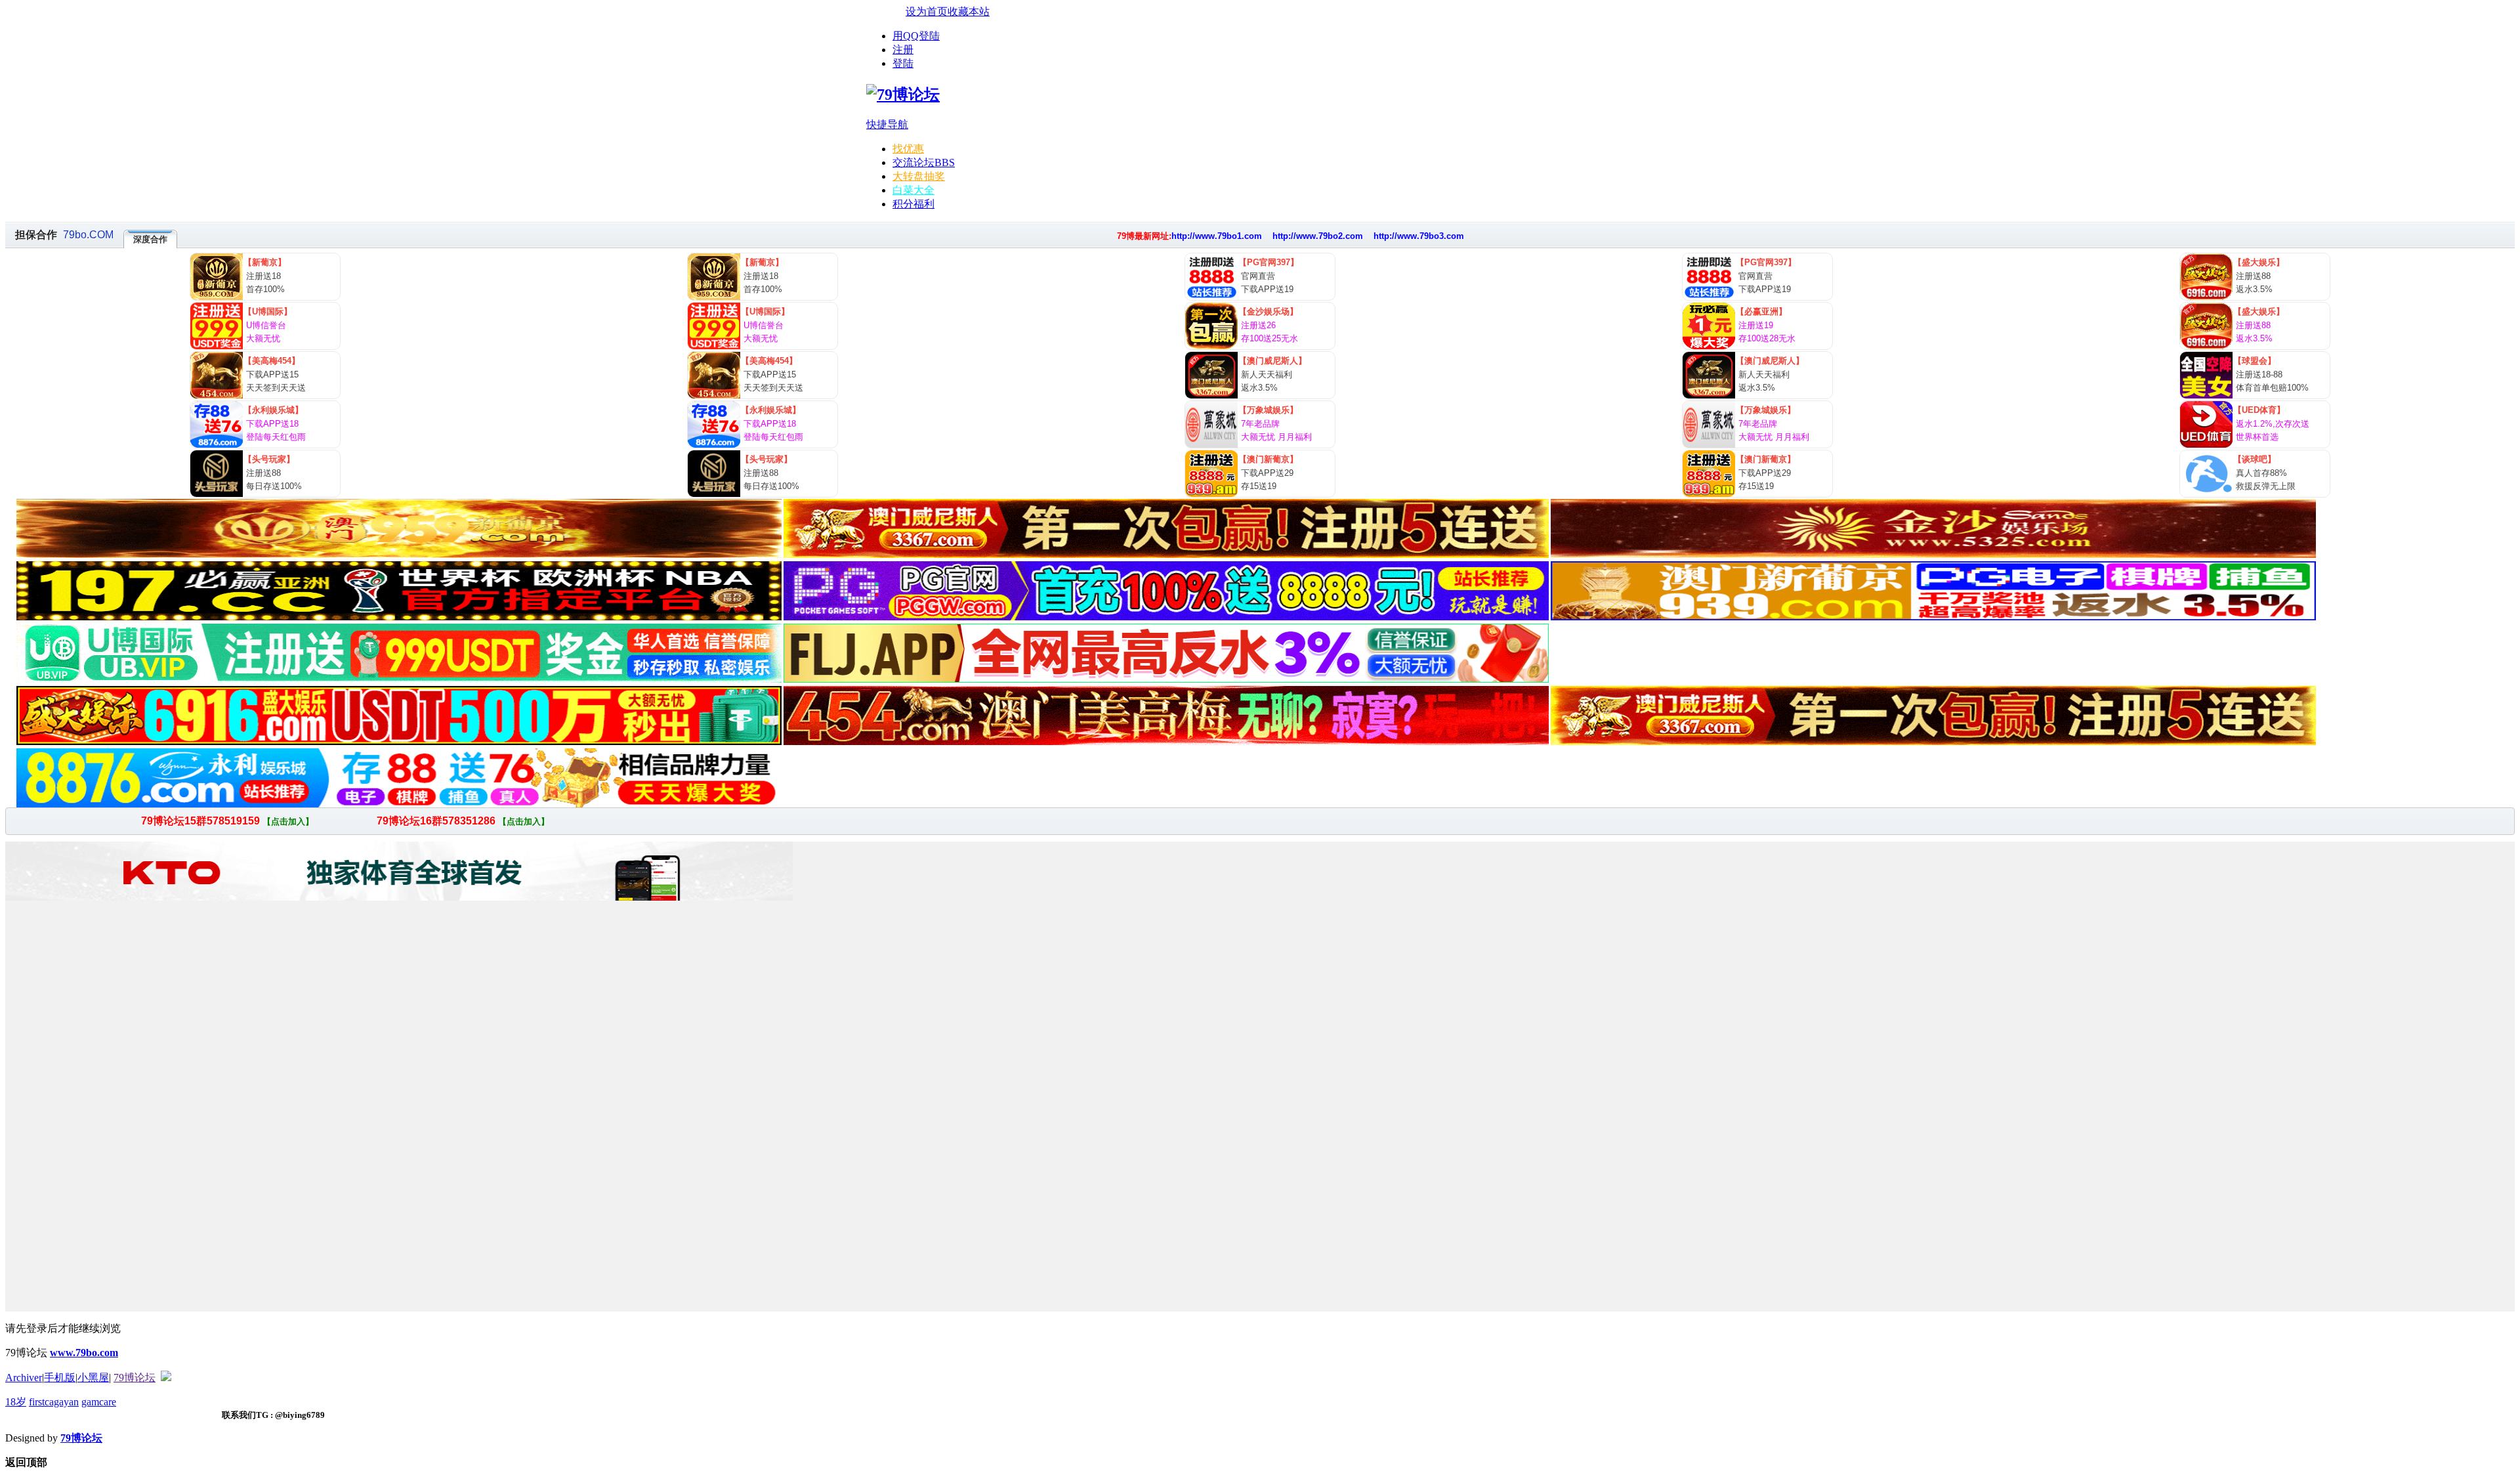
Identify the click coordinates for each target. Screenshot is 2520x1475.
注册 (903, 50)
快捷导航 (887, 124)
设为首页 (927, 11)
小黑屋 (93, 1378)
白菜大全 (913, 190)
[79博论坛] (903, 95)
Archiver (24, 1378)
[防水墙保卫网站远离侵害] (166, 1378)
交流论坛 (924, 162)
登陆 (903, 63)
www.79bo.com (84, 1353)
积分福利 (913, 204)
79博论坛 (135, 1378)
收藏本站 (969, 11)
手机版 (60, 1378)
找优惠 (908, 149)
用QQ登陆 (916, 36)
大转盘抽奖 (919, 176)
